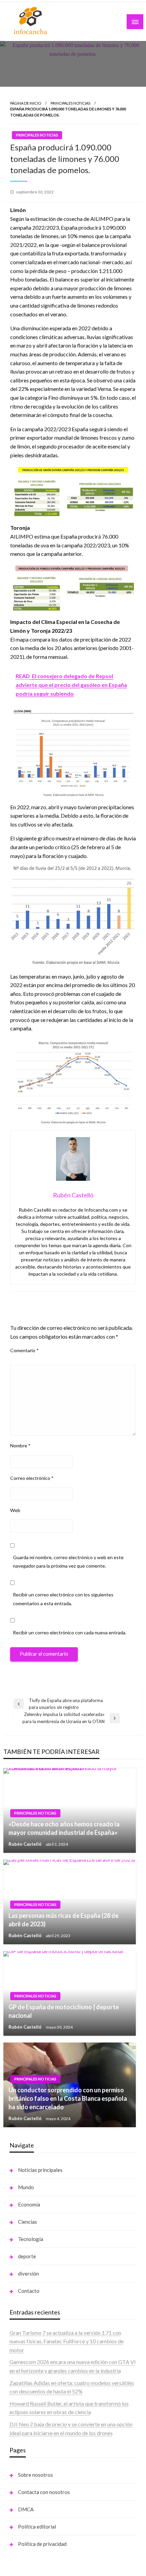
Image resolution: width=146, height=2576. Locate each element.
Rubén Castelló (25, 1844)
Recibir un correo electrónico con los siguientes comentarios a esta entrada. (63, 1599)
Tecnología (31, 2239)
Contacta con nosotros (44, 2492)
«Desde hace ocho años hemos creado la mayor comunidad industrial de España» (64, 1828)
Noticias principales (40, 2170)
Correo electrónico (32, 1478)
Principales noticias (70, 103)
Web (15, 1510)
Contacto (29, 2291)
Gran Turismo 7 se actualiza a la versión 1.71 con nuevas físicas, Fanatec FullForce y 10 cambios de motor (67, 2341)
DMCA (26, 2509)
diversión (29, 2274)
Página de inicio (26, 103)
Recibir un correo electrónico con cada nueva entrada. (70, 1632)
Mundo (26, 2187)
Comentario (24, 1350)
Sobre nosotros (35, 2475)
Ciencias (28, 2222)
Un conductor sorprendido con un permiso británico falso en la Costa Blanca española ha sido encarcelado (68, 2098)
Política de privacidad (42, 2544)
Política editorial (37, 2527)
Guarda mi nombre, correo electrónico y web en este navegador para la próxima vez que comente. (68, 1562)
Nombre (20, 1446)
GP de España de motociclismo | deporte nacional (64, 2011)
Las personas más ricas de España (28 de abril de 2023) (63, 1920)
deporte (27, 2256)
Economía (29, 2204)
